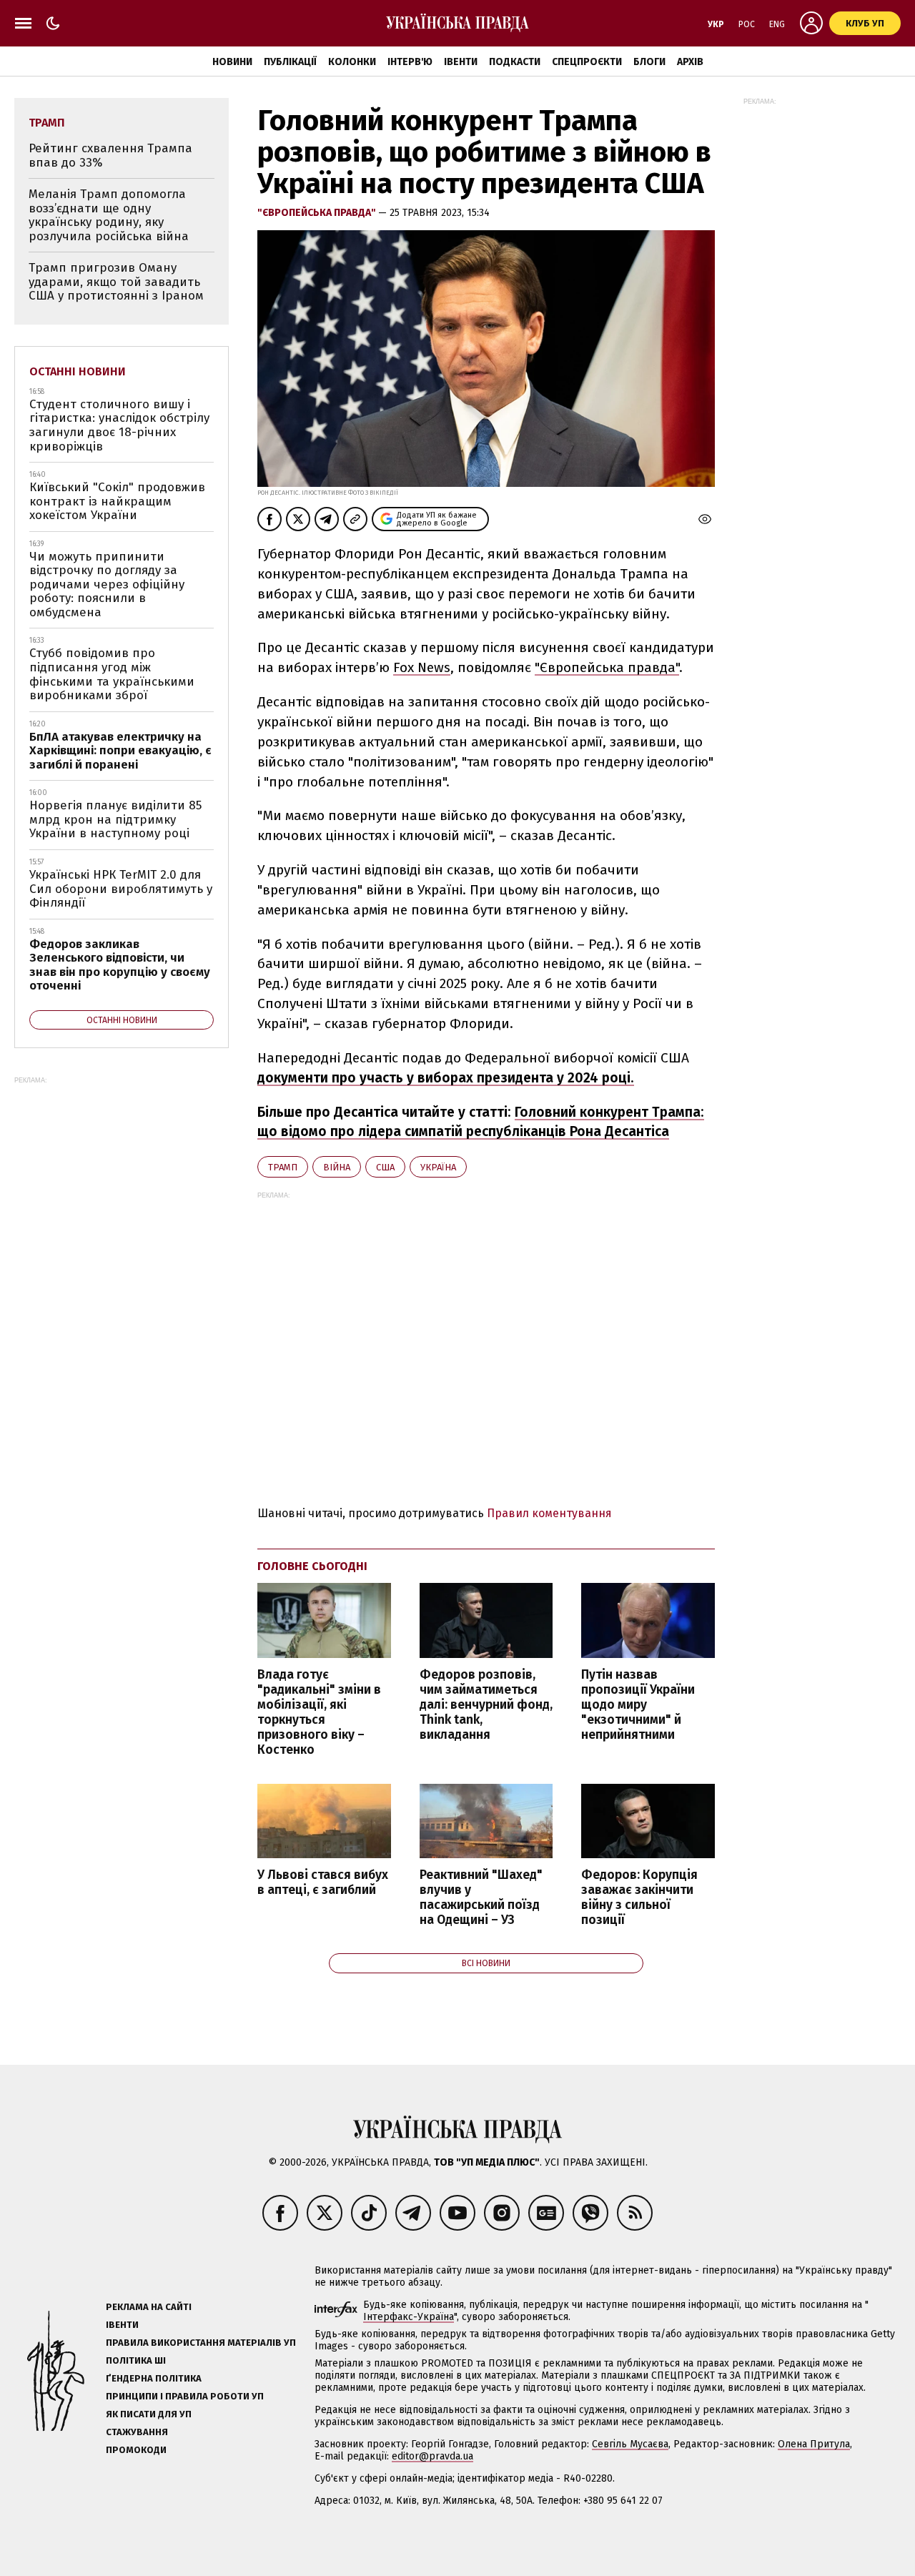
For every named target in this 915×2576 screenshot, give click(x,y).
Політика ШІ (136, 2360)
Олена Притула (814, 2444)
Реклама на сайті (149, 2307)
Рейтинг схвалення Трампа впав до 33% (110, 156)
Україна (438, 1167)
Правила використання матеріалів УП (201, 2343)
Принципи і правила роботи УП (185, 2396)
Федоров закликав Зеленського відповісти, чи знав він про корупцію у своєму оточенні (120, 965)
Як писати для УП (149, 2414)
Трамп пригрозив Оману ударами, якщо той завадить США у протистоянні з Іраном (116, 282)
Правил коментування (549, 1513)
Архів (690, 62)
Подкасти (515, 62)
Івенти (461, 62)
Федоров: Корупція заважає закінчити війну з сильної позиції (639, 1898)
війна (337, 1167)
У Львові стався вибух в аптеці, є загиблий (323, 1882)
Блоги (649, 62)
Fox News (422, 667)
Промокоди (136, 2450)
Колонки (352, 62)
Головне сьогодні (312, 1566)
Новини (232, 62)
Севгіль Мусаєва (630, 2444)
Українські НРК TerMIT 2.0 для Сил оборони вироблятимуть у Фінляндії (121, 889)
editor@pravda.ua (432, 2456)
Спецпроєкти (587, 62)
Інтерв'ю (410, 62)
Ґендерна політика (154, 2378)
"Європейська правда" (318, 213)
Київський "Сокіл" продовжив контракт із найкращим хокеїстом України (117, 501)
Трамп (283, 1167)
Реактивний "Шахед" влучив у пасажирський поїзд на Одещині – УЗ (481, 1898)
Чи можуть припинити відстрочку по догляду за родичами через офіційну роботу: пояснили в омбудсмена (107, 584)
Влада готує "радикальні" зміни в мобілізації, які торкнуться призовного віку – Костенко (319, 1713)
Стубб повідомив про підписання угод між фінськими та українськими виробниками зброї (112, 674)
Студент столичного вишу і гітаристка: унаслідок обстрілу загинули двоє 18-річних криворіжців (119, 425)
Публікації (290, 62)
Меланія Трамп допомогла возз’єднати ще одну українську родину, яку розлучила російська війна (109, 215)
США (385, 1167)
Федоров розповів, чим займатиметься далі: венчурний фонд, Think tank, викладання (486, 1705)
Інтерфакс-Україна (409, 2317)
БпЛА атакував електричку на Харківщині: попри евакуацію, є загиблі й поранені (120, 751)
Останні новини (78, 371)
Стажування (137, 2432)
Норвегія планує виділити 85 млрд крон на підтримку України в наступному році (115, 819)
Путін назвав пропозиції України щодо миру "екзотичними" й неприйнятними (638, 1705)
